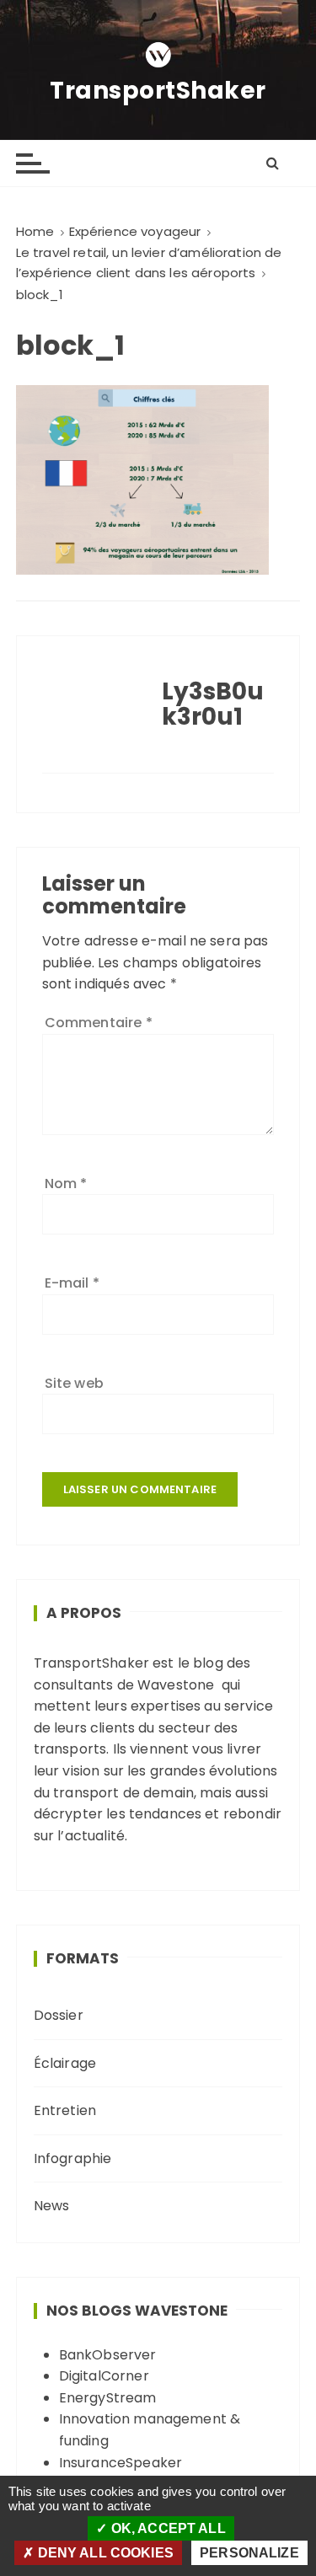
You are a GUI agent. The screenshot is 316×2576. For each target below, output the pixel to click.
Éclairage (65, 2063)
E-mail (72, 1283)
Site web (74, 1383)
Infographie (73, 2158)
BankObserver (108, 2355)
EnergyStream (108, 2398)
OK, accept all (166, 2528)
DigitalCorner (104, 2376)
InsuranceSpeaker (121, 2463)
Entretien (65, 2110)
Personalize (249, 2553)
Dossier (59, 2015)
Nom (66, 1184)
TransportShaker (158, 91)
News (52, 2206)
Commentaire (99, 1023)
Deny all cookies (104, 2553)
